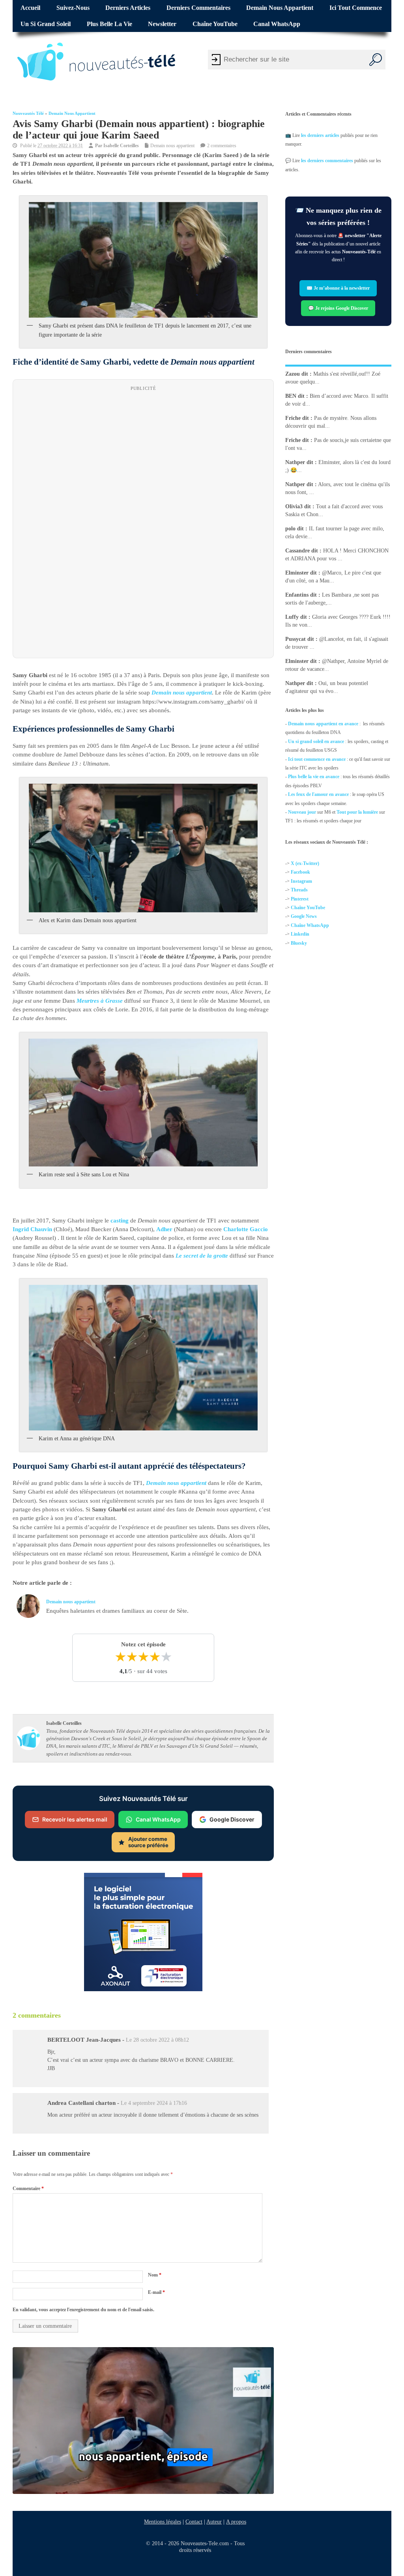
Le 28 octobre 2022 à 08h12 (157, 2040)
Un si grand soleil (46, 24)
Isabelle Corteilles (121, 146)
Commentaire (28, 2188)
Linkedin (300, 934)
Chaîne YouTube (215, 24)
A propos (236, 2522)
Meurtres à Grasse (100, 1001)
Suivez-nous (73, 8)
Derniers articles (128, 8)
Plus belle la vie (109, 24)
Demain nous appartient (280, 8)
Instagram (301, 881)
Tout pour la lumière (357, 812)
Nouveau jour (302, 812)
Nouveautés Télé (28, 113)
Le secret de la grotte (202, 1256)
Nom (155, 2275)
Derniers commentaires (198, 8)
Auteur (214, 2522)
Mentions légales (163, 2522)
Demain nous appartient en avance (323, 724)
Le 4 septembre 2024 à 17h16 (154, 2103)
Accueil (30, 8)
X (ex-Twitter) (305, 863)
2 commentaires (222, 146)
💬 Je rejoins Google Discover (339, 308)
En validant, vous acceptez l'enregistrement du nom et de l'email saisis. (83, 2310)
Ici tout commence (356, 8)
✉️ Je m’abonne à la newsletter (339, 288)
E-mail (156, 2293)
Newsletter (162, 24)
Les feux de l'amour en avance (318, 794)
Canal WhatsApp (277, 24)
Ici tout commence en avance (317, 759)
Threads (299, 890)
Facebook (300, 872)
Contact (194, 2522)
